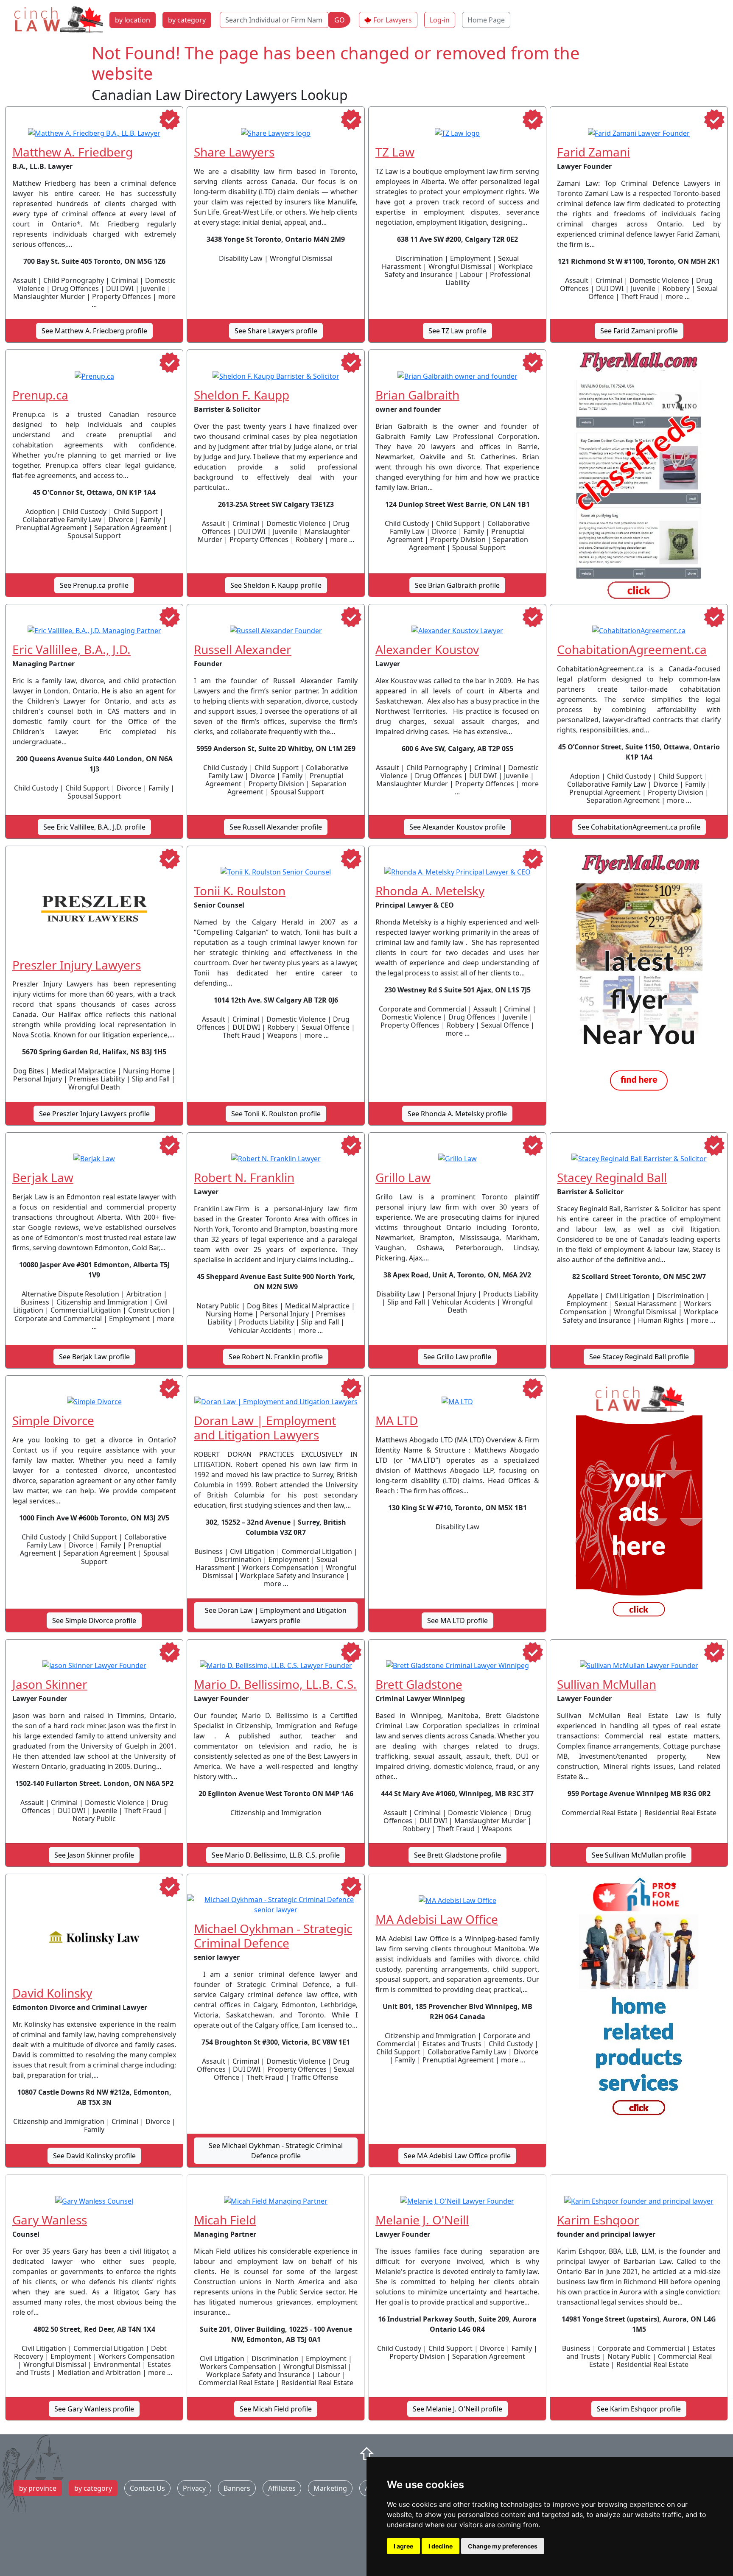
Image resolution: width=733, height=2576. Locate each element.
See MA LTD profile (457, 1620)
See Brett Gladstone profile (457, 1855)
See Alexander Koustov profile (457, 827)
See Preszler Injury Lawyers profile (94, 1114)
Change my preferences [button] (503, 2546)
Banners (237, 2488)
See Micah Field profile (276, 2409)
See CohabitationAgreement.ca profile (639, 827)
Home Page (486, 20)
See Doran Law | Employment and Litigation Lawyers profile (276, 1615)
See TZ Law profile (457, 331)
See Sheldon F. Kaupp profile (276, 585)
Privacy (194, 2488)
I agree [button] (403, 2546)
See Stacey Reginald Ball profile (639, 1357)
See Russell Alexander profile (276, 827)
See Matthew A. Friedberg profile (94, 331)
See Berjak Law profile (94, 1357)
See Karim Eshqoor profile (639, 2409)
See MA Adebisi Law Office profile (457, 2156)
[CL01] (639, 1503)
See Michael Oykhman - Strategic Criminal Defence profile (276, 2151)
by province (38, 2488)
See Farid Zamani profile (639, 331)
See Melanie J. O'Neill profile (457, 2409)
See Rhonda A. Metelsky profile (457, 1114)
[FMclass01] (639, 477)
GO (340, 20)
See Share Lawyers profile (276, 331)
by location (133, 20)
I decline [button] (441, 2546)
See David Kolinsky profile (94, 2156)
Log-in (440, 20)
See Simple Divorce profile (94, 1620)
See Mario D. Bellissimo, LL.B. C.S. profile (276, 1855)
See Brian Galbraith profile (457, 585)
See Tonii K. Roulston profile (276, 1114)
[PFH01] (639, 2001)
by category (187, 20)
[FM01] (639, 973)
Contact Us (147, 2488)
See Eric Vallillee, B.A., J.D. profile (94, 827)
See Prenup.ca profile (94, 585)
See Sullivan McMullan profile (639, 1855)
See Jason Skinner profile (94, 1855)
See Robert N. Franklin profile (276, 1357)
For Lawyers (393, 20)
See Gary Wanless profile (94, 2409)
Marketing (330, 2488)
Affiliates (282, 2488)
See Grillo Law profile (457, 1357)
